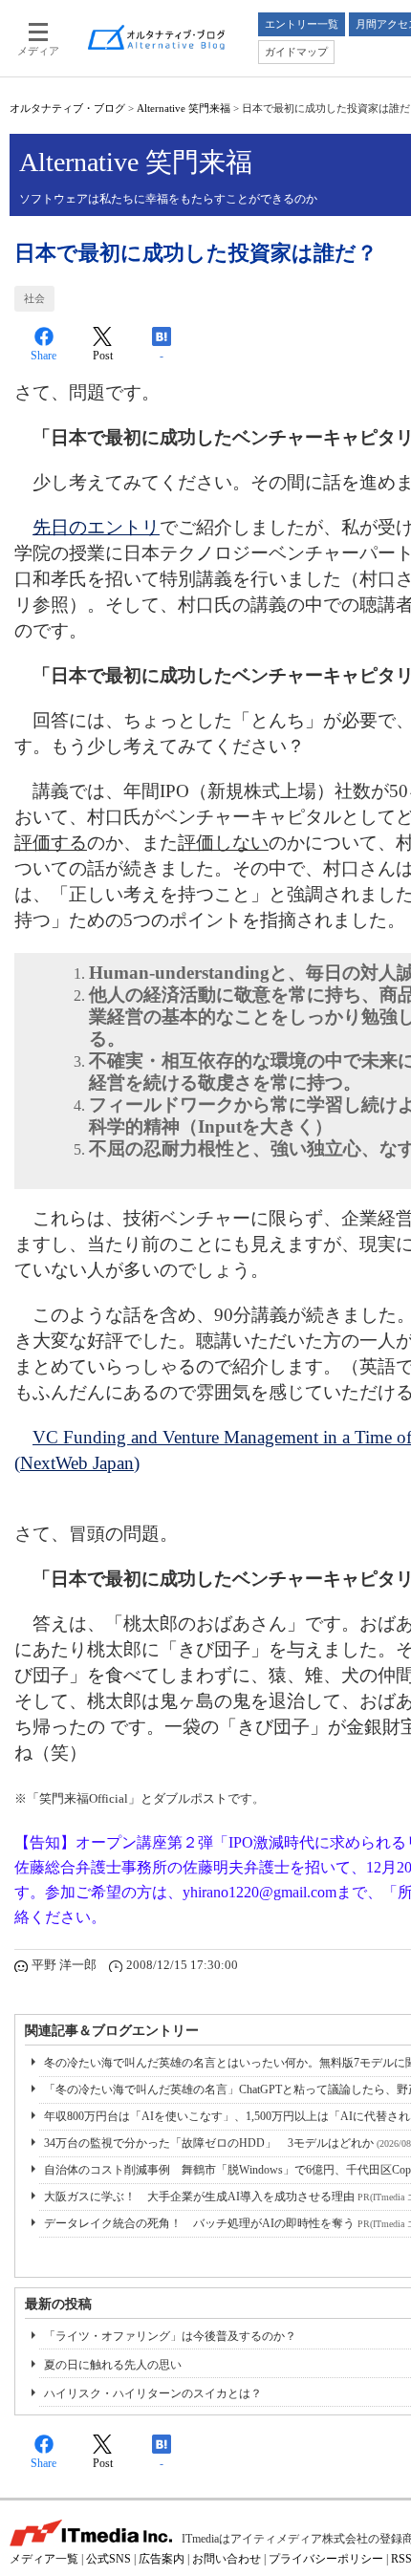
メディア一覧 (44, 2559)
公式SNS (108, 2559)
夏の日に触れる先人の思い (113, 2365)
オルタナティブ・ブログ (67, 108)
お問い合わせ (227, 2559)
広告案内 (162, 2559)
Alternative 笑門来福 (184, 108)
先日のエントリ (96, 527)
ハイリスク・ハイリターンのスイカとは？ (153, 2393)
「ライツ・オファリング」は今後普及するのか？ (170, 2336)
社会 (34, 298)
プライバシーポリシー (326, 2559)
